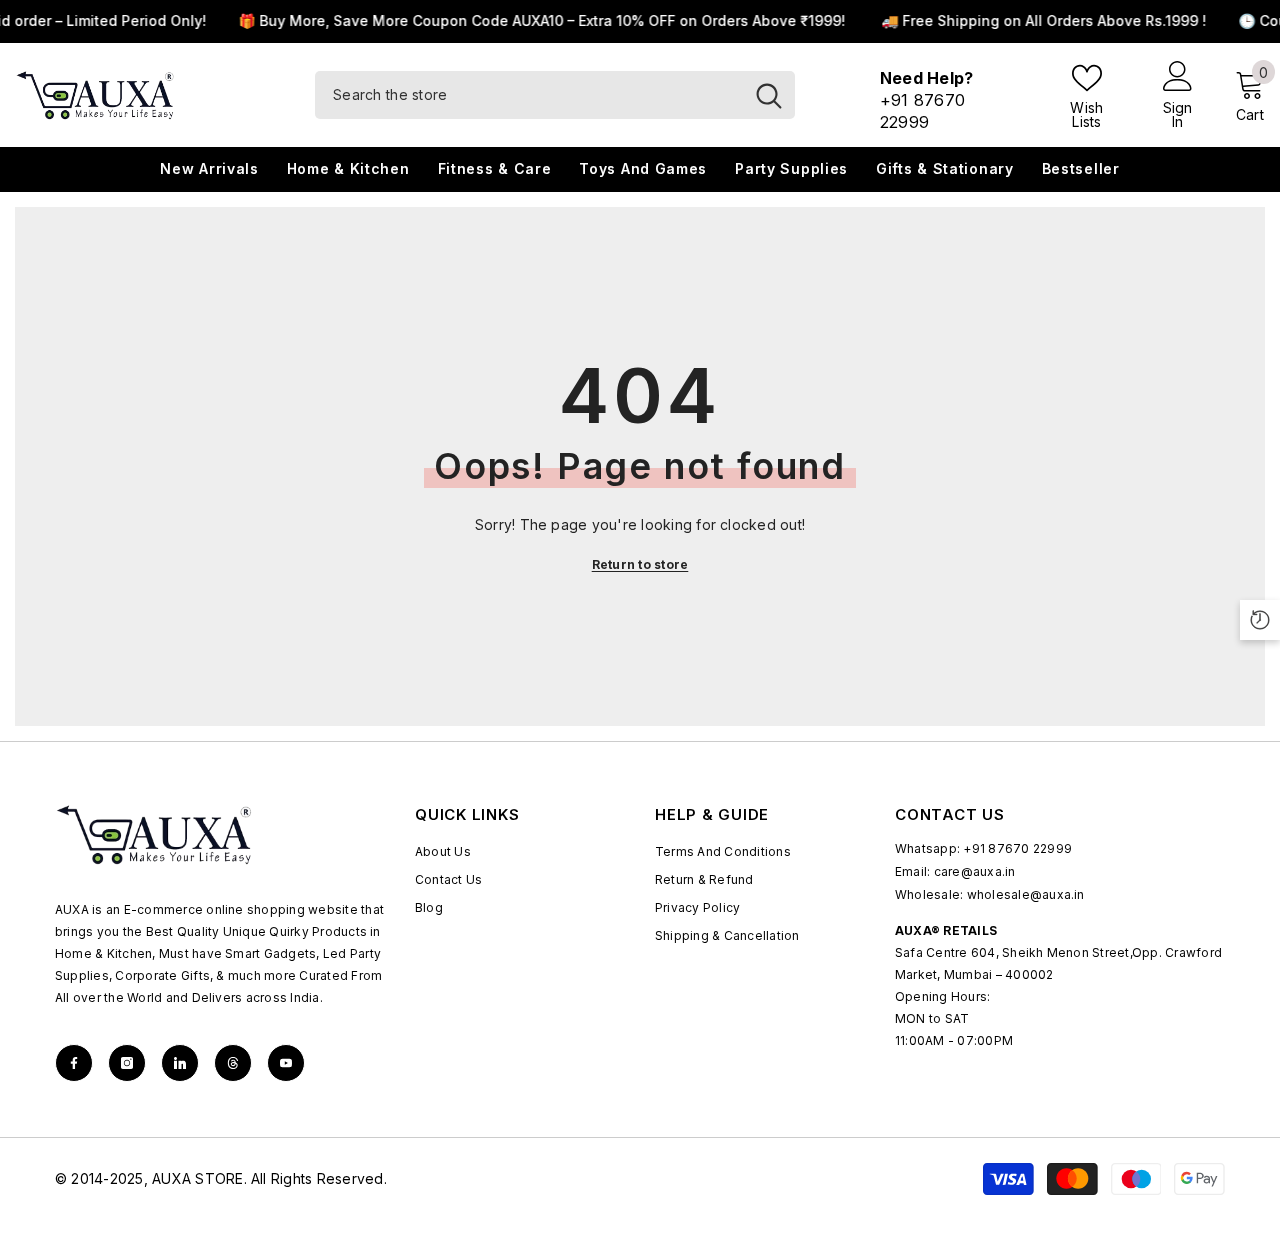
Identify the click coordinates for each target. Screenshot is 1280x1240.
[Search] (555, 95)
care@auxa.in (975, 871)
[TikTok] (180, 1063)
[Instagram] (127, 1063)
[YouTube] (286, 1063)
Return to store (640, 564)
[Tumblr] (233, 1063)
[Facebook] (74, 1063)
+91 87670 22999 (1017, 848)
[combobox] (529, 95)
